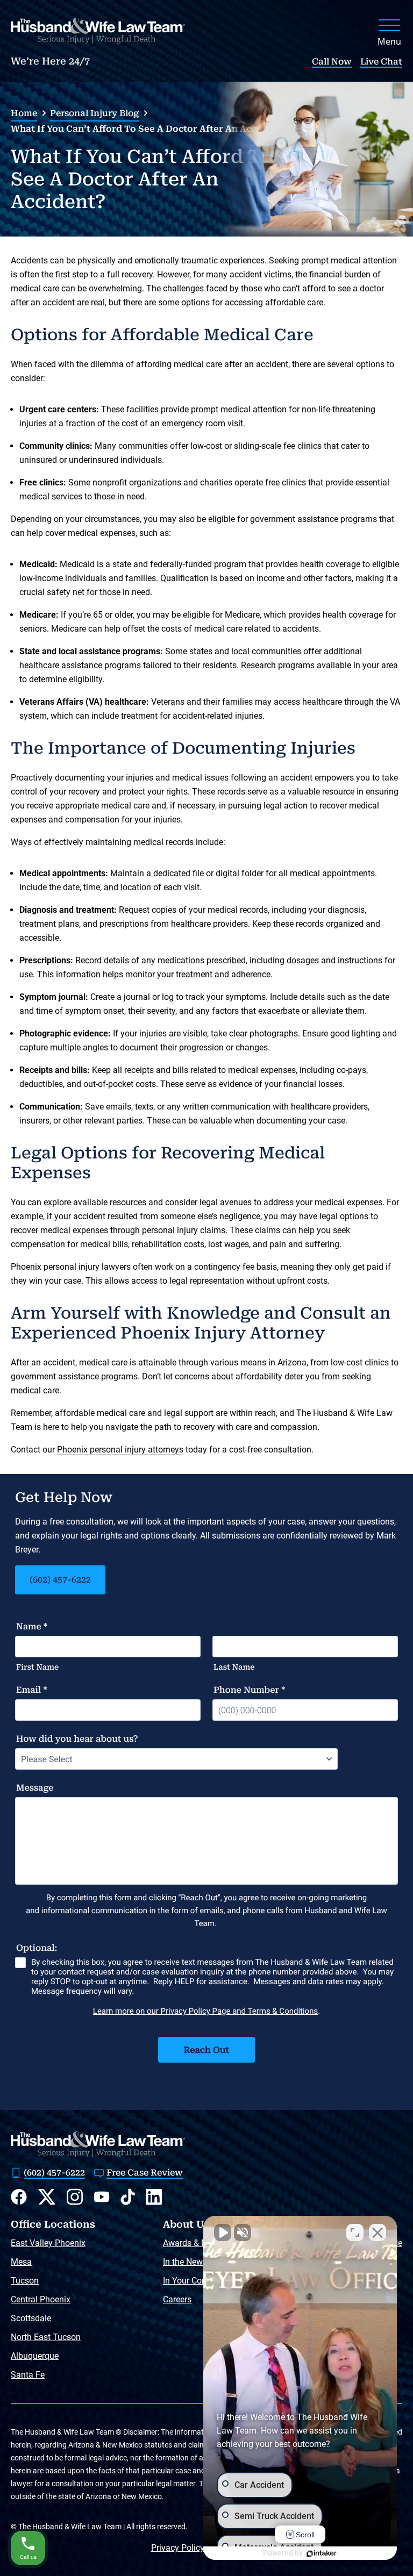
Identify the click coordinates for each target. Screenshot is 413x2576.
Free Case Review (145, 2173)
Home (24, 113)
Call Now (332, 62)
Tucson (25, 2281)
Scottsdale (31, 2318)
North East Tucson (46, 2337)
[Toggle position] (355, 2232)
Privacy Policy (178, 2548)
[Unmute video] (223, 2232)
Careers (177, 2299)
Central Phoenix (41, 2299)
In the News (185, 2262)
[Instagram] (75, 2197)
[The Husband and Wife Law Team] (98, 31)
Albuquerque (35, 2356)
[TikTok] (128, 2197)
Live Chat (381, 62)
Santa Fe (28, 2375)
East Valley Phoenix (48, 2243)
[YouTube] (102, 2197)
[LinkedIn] (154, 2197)
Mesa (21, 2262)
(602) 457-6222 (60, 1580)
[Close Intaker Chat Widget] (378, 2232)
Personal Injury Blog (94, 113)
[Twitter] (47, 2197)
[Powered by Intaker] (322, 2553)
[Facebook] (19, 2197)
